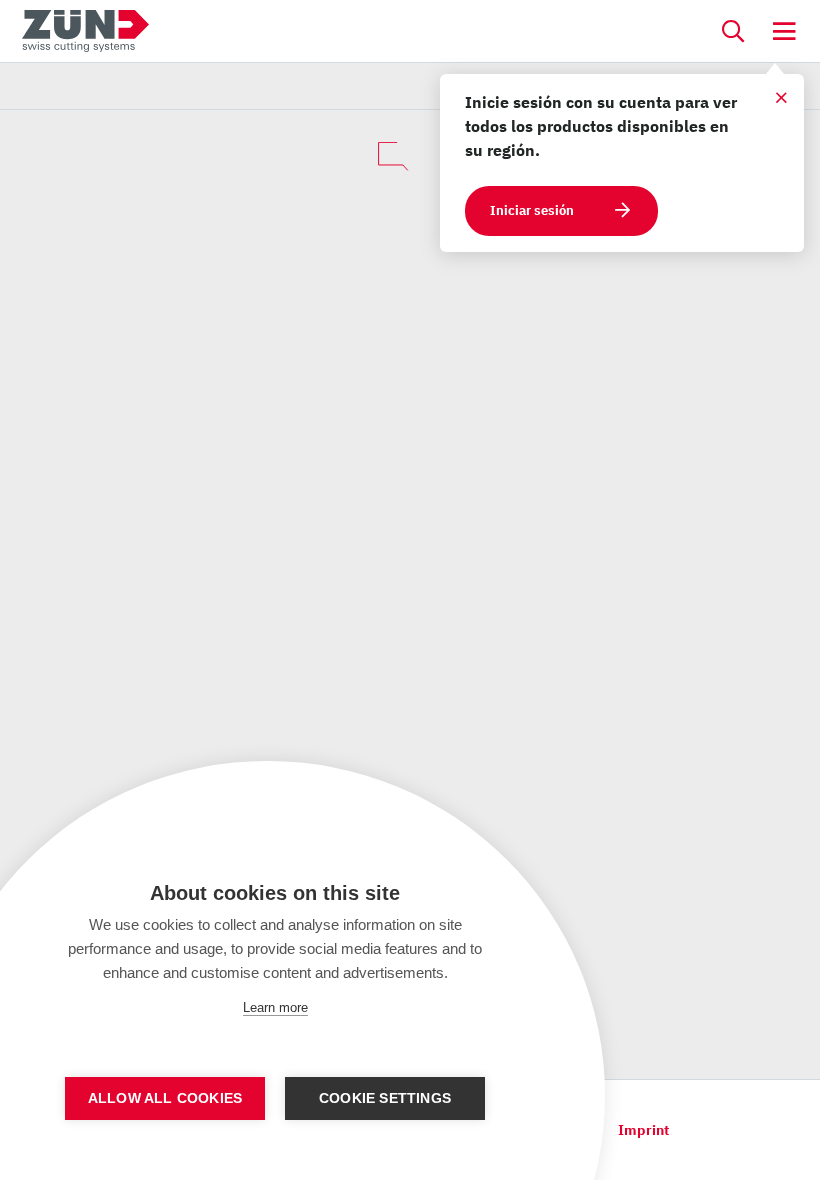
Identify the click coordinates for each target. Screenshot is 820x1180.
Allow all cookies (165, 1098)
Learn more (275, 1007)
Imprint (643, 1130)
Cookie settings (385, 1098)
